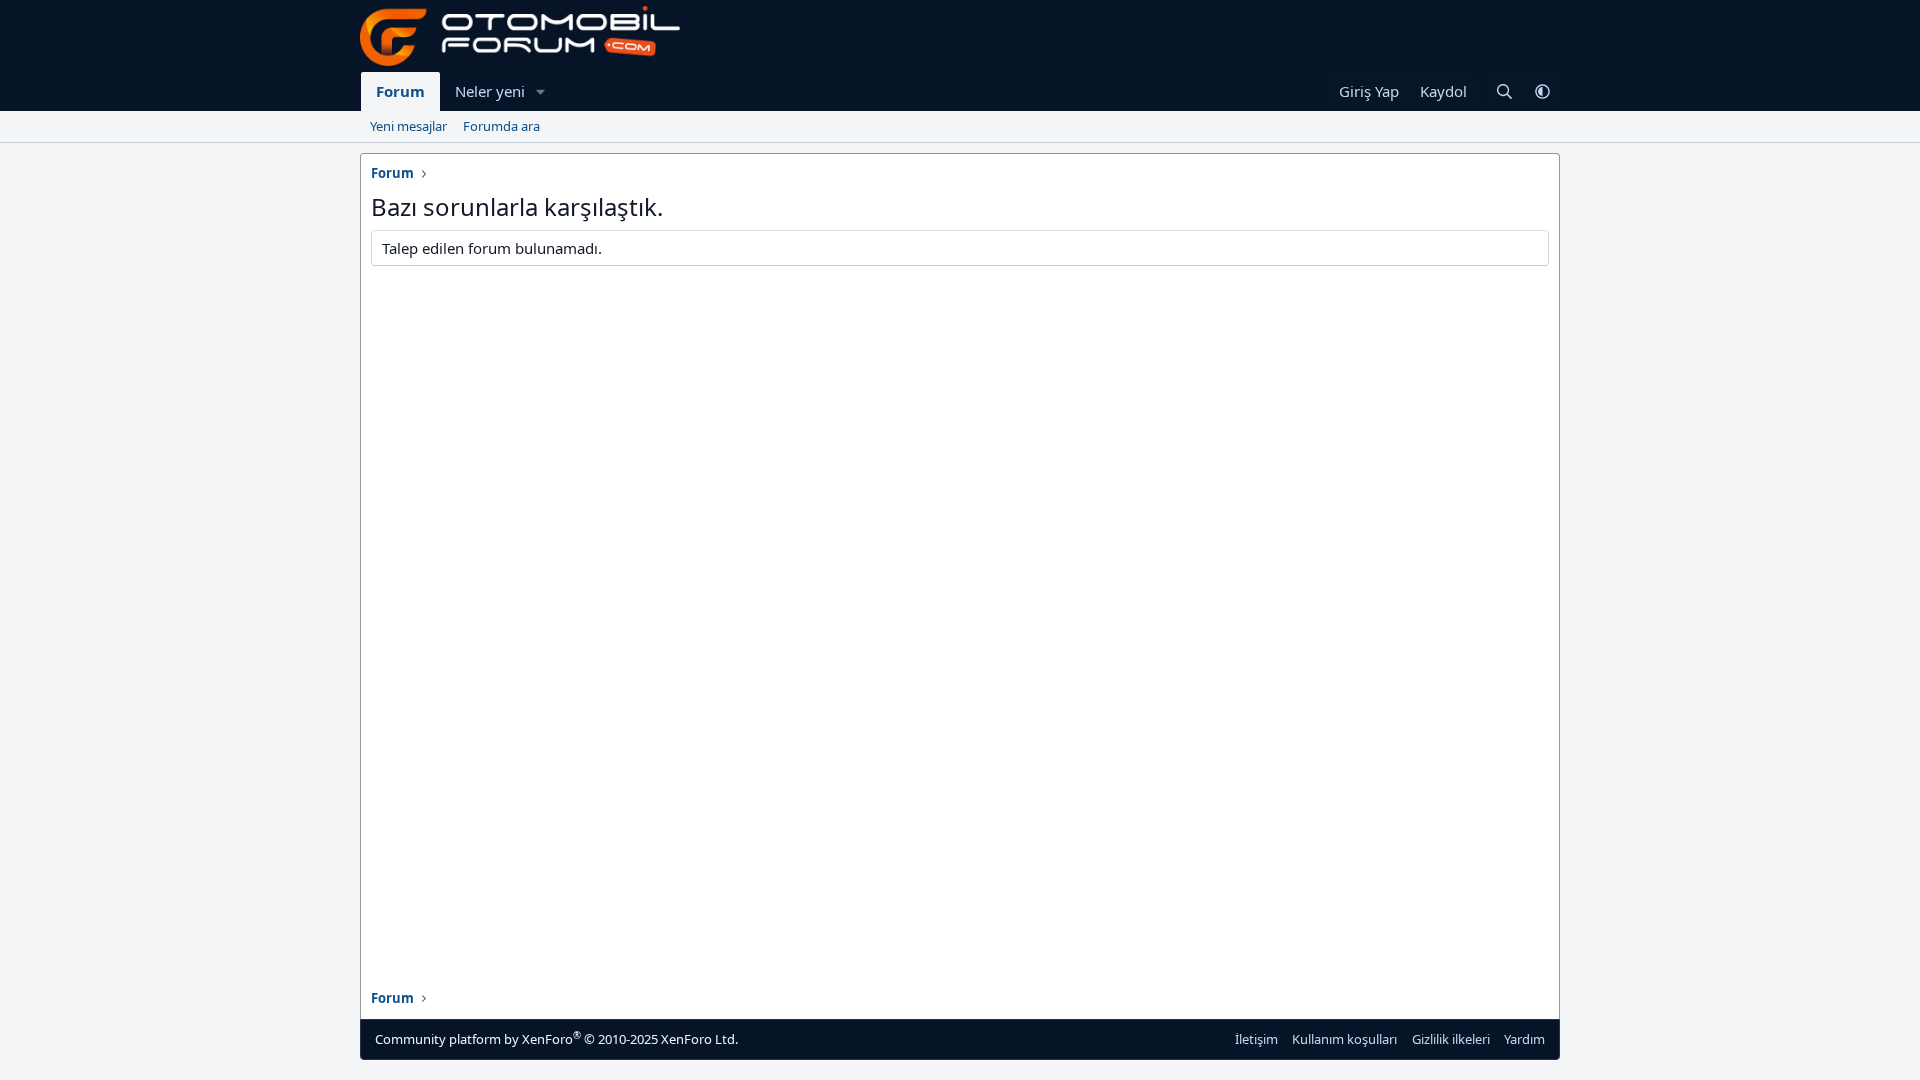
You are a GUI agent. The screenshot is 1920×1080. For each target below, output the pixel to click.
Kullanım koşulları (1344, 1039)
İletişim (1256, 1039)
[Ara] (1504, 91)
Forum (400, 91)
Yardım (1524, 1039)
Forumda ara (501, 126)
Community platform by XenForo (556, 1038)
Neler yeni (490, 91)
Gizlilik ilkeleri (1451, 1039)
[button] (541, 91)
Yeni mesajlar (408, 126)
